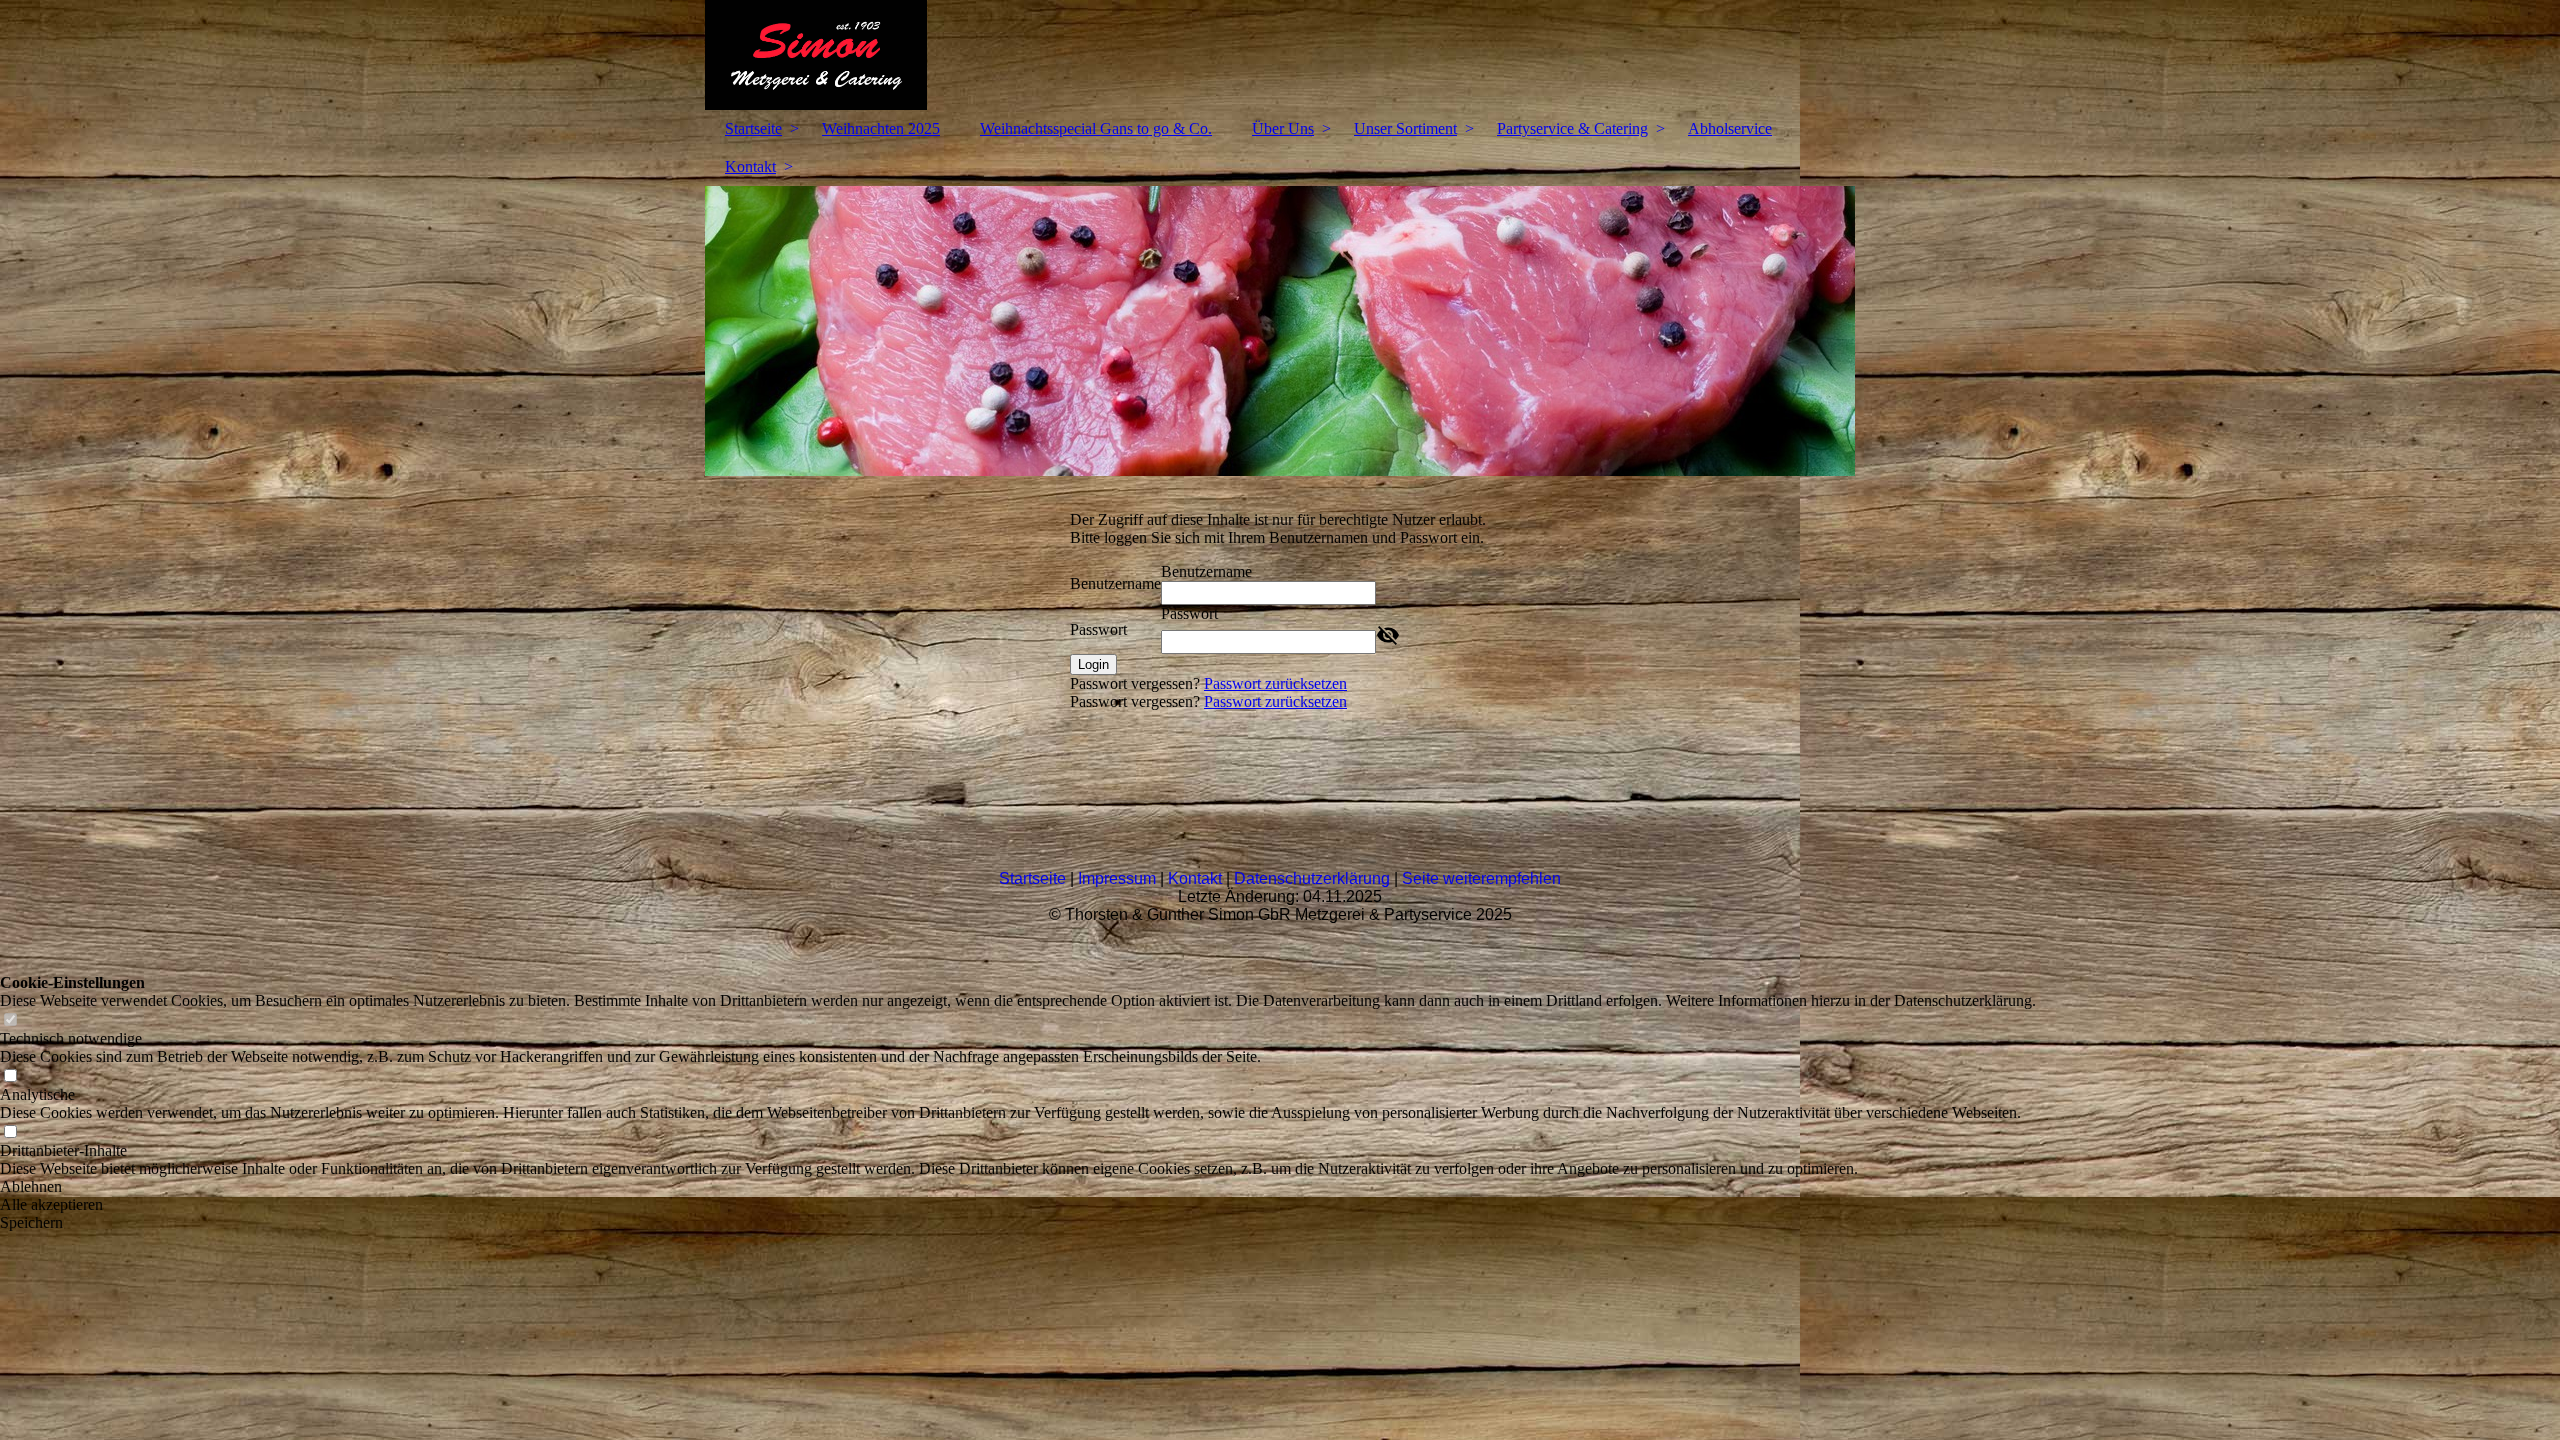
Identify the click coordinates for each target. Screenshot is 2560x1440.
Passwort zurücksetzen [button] (1275, 683)
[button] (1018, 1187)
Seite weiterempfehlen (1481, 878)
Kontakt (750, 166)
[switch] (10, 1020)
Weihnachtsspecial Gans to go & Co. (1096, 128)
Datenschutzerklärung (1312, 878)
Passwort (1098, 629)
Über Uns (1283, 128)
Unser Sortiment (1405, 128)
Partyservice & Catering (1572, 128)
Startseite (753, 128)
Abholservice (1730, 128)
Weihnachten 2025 (881, 128)
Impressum (1117, 878)
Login (1093, 664)
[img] (1280, 55)
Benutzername (1115, 583)
